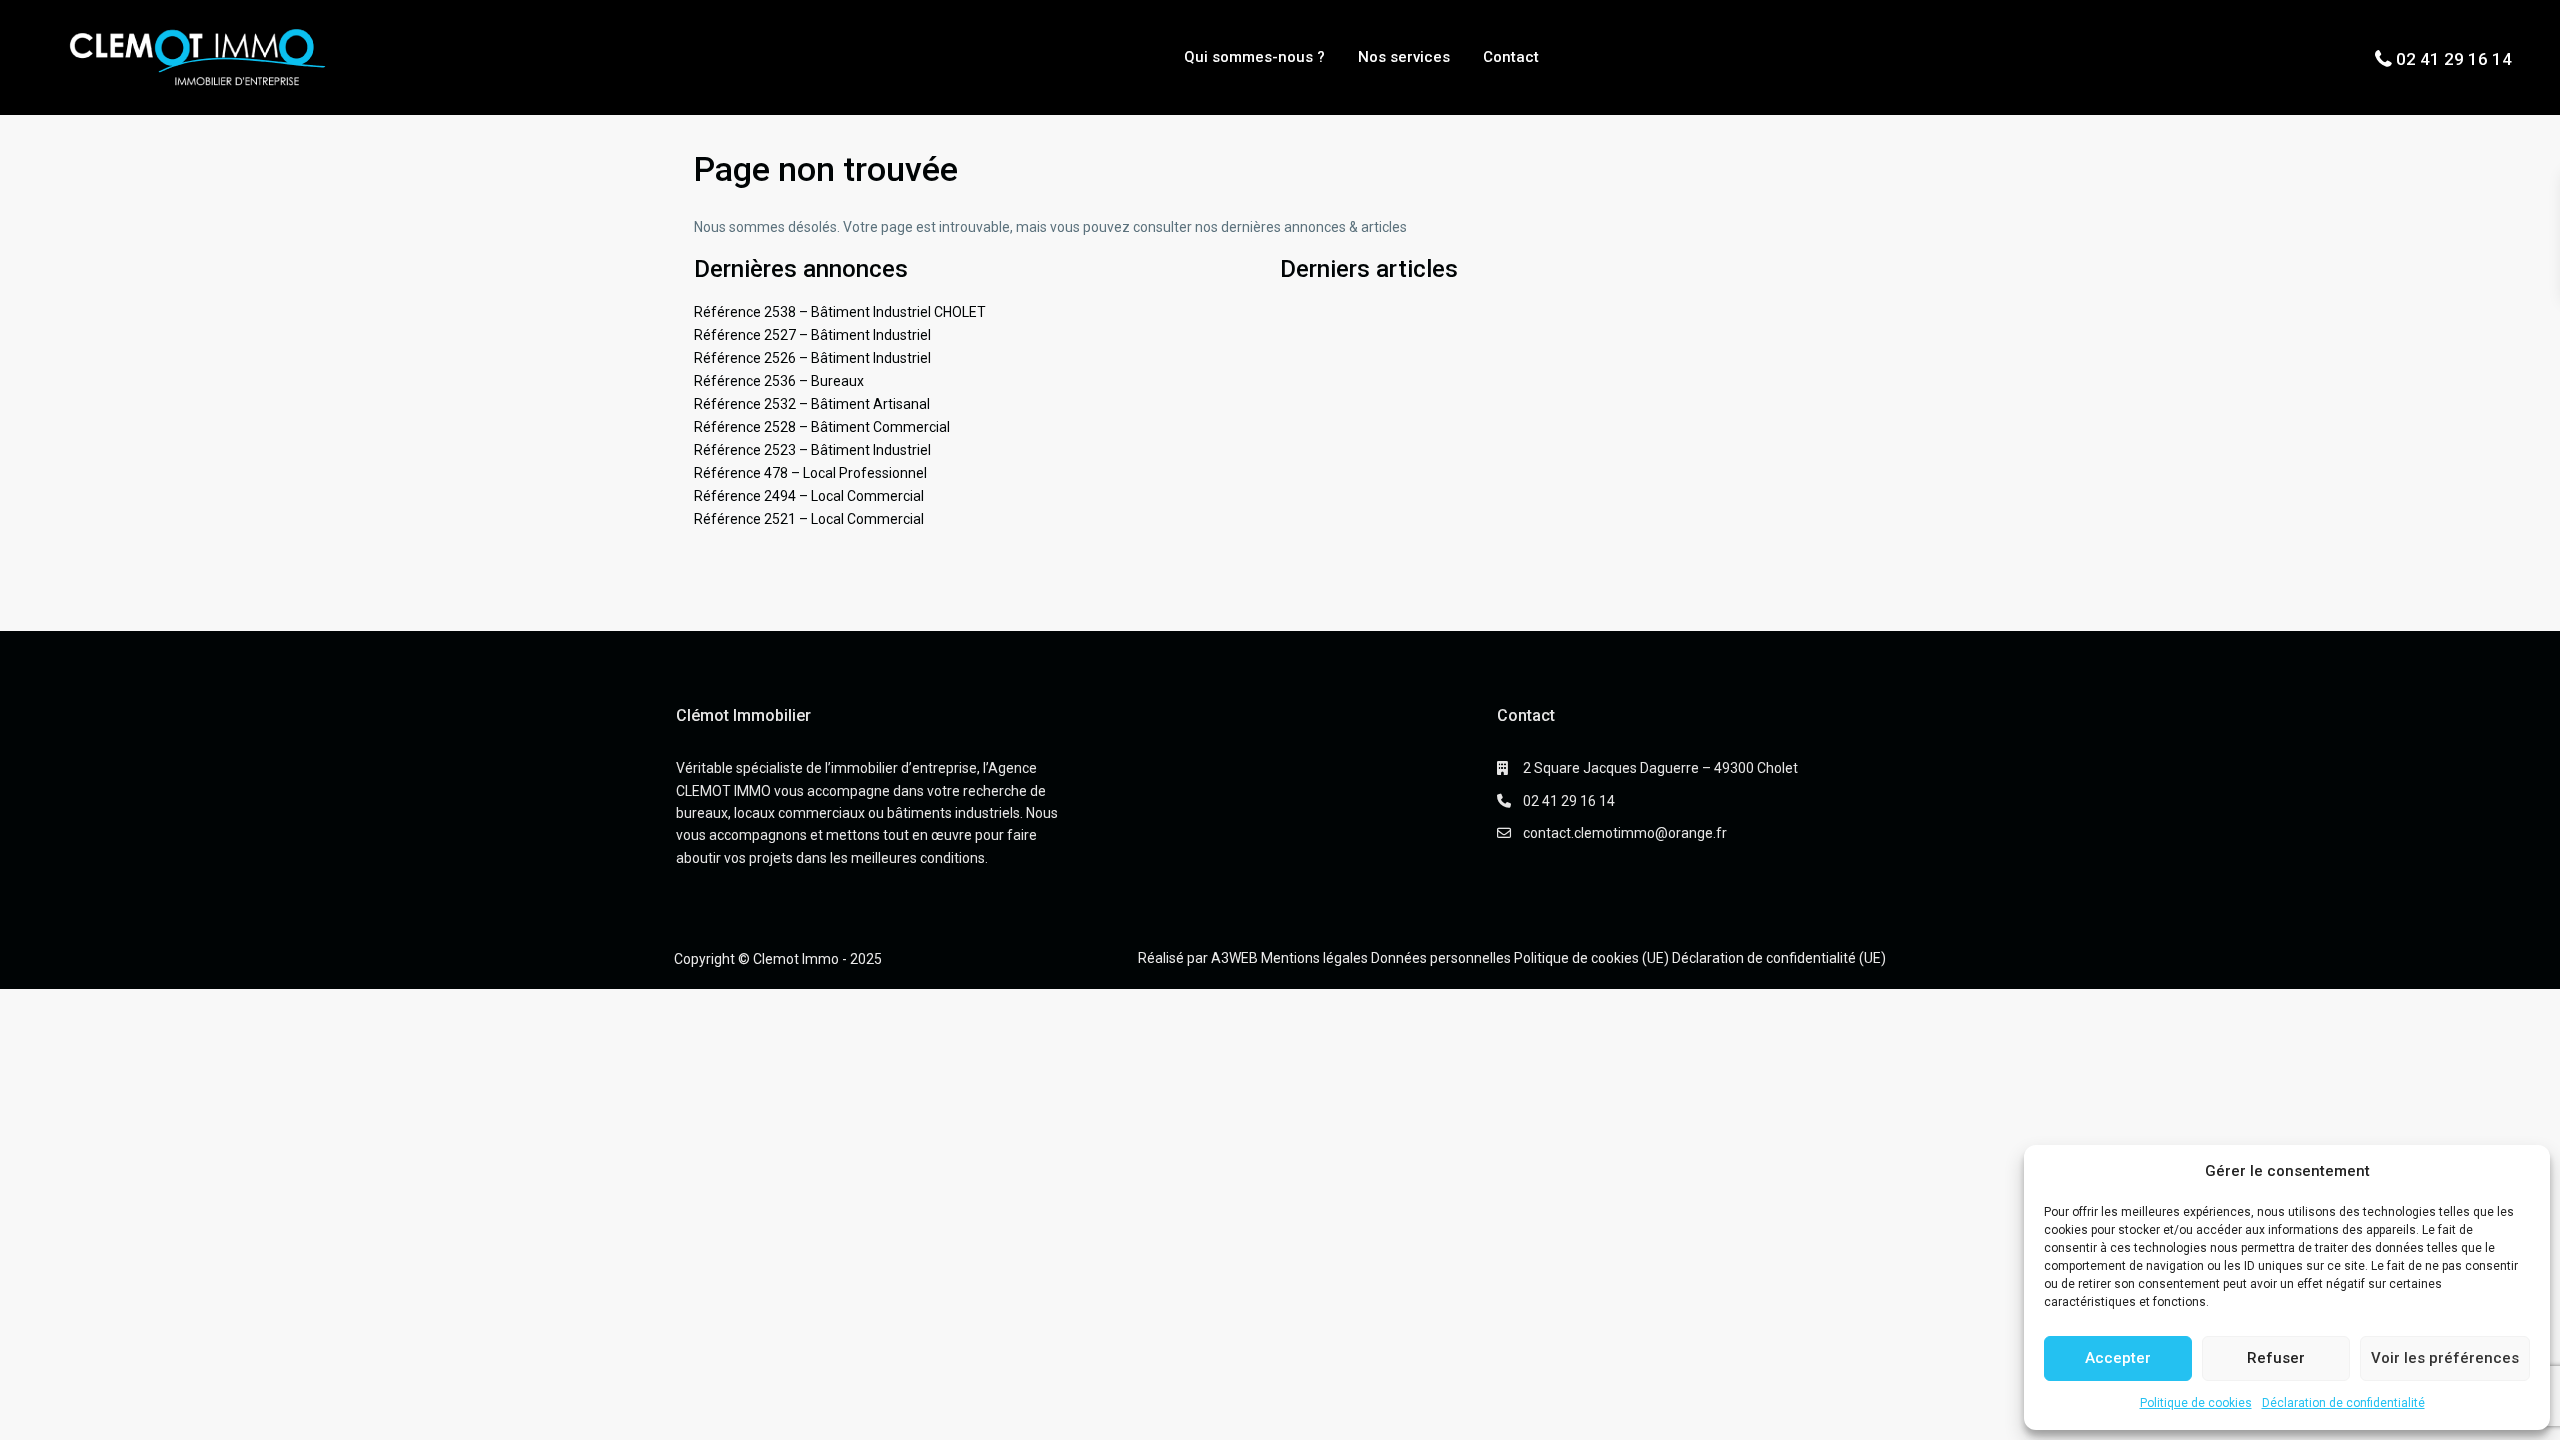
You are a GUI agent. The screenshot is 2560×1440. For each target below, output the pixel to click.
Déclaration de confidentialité (2343, 1403)
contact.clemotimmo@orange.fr (1625, 833)
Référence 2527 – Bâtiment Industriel (812, 335)
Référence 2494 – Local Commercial (809, 496)
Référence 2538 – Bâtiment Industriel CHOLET (840, 312)
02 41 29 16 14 (2454, 59)
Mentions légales (1314, 958)
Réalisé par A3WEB (1198, 958)
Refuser (2276, 1358)
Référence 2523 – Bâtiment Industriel (812, 450)
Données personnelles (1441, 958)
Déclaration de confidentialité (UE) (1779, 958)
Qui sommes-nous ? (1254, 57)
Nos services (1404, 57)
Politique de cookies (2196, 1403)
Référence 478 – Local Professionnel (810, 473)
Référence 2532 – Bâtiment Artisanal (812, 404)
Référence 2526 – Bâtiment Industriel (812, 358)
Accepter (2118, 1358)
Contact (1511, 57)
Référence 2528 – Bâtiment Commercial (822, 427)
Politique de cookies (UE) (1591, 958)
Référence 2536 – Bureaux (779, 381)
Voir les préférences (2445, 1358)
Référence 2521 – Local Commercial (809, 519)
